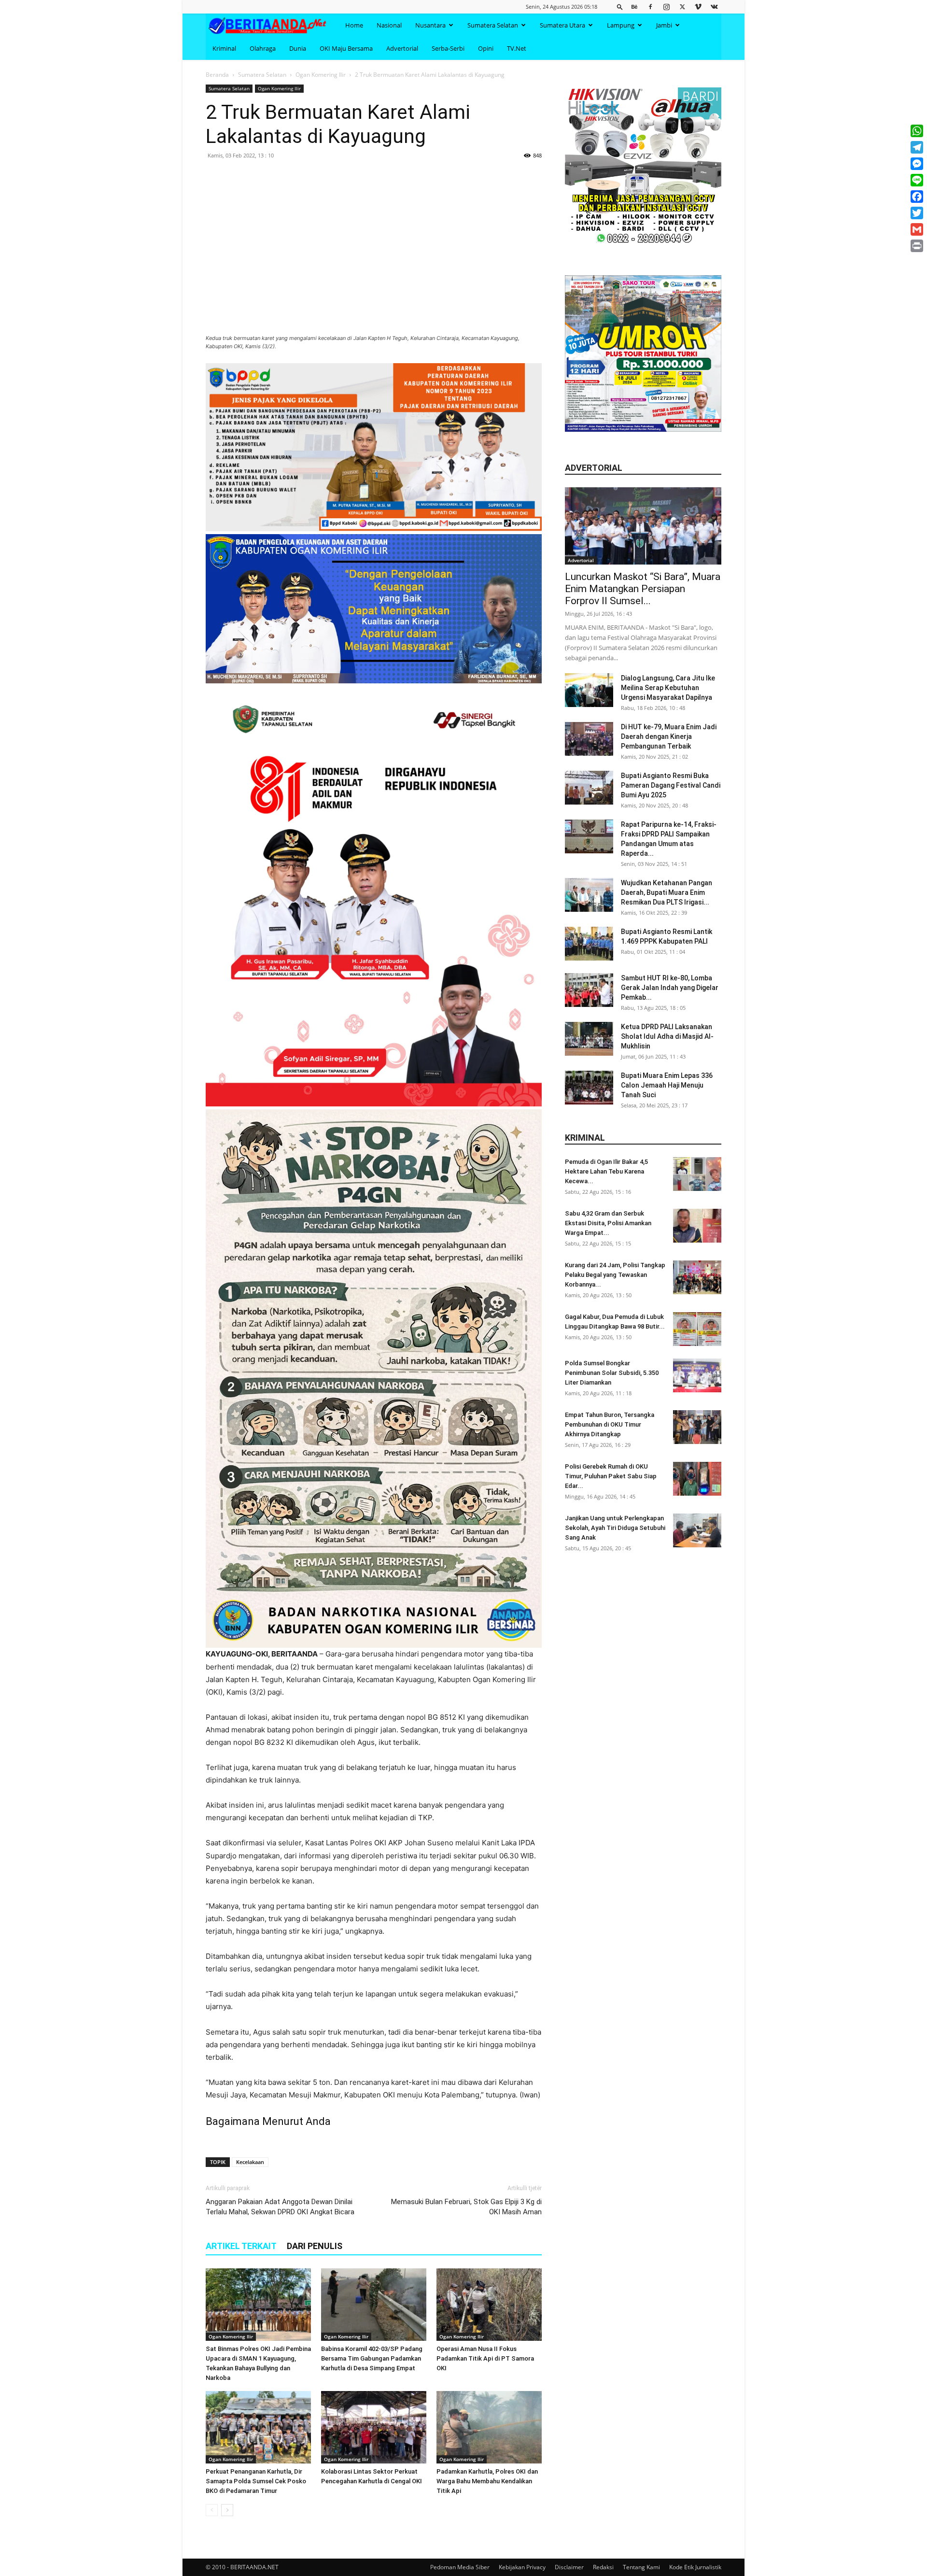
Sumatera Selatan (493, 25)
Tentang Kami (641, 2567)
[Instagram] (666, 7)
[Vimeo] (698, 7)
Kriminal (224, 48)
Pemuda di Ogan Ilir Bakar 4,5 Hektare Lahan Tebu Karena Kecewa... (606, 1171)
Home (354, 25)
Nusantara (430, 25)
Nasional (389, 25)
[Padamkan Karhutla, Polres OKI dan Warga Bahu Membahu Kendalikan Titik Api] (489, 2427)
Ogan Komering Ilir (321, 75)
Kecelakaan (250, 2162)
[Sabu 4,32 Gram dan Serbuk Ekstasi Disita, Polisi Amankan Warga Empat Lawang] (697, 1226)
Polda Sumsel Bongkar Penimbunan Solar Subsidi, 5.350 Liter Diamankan (612, 1373)
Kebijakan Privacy (522, 2567)
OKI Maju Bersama (346, 48)
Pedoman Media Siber (460, 2567)
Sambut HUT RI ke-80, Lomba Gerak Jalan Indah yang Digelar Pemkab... (670, 988)
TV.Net (517, 48)
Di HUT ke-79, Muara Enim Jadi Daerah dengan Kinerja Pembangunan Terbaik (669, 736)
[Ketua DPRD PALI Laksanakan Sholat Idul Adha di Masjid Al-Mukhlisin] (589, 1039)
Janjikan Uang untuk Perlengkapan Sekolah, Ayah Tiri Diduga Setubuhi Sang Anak (615, 1528)
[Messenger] (917, 164)
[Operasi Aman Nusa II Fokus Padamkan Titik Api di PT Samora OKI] (489, 2305)
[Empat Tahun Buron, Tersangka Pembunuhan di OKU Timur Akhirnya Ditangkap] (697, 1427)
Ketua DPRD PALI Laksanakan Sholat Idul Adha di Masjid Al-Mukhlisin (667, 1036)
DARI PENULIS (315, 2246)
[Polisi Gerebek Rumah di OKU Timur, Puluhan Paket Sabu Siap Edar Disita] (697, 1479)
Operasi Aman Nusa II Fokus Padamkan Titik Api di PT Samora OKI (485, 2358)
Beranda (217, 75)
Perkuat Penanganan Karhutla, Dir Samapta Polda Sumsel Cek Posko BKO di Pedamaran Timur (256, 2481)
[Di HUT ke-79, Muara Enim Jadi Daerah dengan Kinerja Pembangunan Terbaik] (589, 739)
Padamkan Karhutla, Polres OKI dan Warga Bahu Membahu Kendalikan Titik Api (487, 2481)
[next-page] (227, 2510)
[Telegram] (917, 147)
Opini (486, 48)
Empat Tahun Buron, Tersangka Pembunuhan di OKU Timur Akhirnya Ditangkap (610, 1424)
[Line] (917, 180)
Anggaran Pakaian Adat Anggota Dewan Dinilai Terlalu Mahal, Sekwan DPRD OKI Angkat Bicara (280, 2207)
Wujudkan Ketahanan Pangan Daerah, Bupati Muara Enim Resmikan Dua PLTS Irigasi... (667, 892)
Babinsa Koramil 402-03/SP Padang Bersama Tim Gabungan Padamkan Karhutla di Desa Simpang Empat (372, 2358)
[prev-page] (212, 2510)
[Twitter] (682, 7)
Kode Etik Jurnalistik (695, 2567)
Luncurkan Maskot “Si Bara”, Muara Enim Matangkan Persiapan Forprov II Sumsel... (643, 589)
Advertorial (402, 48)
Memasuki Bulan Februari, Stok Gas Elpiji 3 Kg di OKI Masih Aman (466, 2207)
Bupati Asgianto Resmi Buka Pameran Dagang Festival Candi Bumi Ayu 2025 (671, 785)
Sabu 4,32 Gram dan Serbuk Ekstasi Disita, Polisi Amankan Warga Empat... (608, 1223)
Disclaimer (569, 2567)
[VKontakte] (714, 7)
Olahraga (263, 48)
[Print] (917, 246)
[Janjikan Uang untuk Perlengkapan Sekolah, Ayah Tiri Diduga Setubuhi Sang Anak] (697, 1530)
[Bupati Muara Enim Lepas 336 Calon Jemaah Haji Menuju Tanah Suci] (589, 1088)
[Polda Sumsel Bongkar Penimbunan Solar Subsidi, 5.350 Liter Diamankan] (697, 1375)
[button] (620, 7)
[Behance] (634, 7)
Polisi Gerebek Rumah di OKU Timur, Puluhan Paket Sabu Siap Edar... (611, 1476)
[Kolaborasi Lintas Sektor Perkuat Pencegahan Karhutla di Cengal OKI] (374, 2427)
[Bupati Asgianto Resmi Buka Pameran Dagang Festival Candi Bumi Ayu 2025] (589, 788)
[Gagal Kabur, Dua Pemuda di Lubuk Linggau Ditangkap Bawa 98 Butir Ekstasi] (697, 1329)
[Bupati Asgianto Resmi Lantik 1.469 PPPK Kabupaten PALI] (589, 944)
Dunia (298, 48)
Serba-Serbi (448, 48)
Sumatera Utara (562, 25)
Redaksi (603, 2567)
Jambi (664, 25)
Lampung (621, 25)
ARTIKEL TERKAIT (241, 2246)
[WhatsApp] (917, 131)
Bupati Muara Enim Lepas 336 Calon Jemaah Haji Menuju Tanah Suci (667, 1085)
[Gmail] (917, 229)
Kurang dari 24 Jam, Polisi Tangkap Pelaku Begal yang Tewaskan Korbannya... (615, 1275)
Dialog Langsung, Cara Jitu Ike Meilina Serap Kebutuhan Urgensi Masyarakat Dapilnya (668, 688)
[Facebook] (650, 7)
